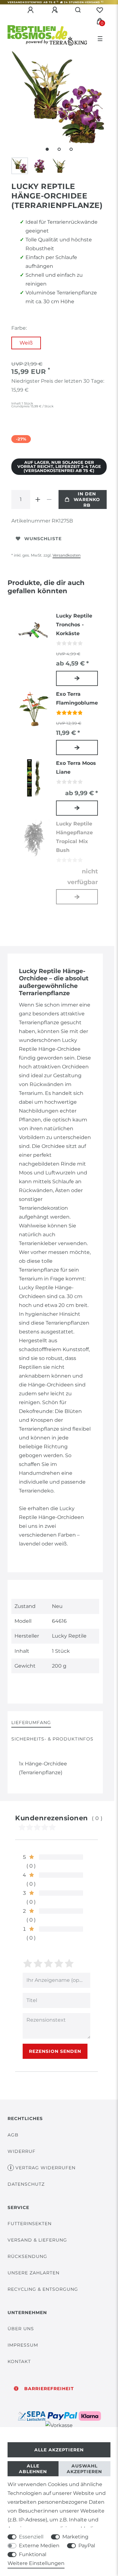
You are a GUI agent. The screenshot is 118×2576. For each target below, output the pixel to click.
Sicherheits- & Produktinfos (52, 1739)
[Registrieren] (56, 10)
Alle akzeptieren (59, 2450)
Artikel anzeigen (77, 678)
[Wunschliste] (100, 10)
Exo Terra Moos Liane (76, 768)
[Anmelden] (31, 10)
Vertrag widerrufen (45, 2168)
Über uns (21, 2329)
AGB (13, 2135)
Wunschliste (43, 539)
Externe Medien (39, 2546)
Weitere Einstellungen (36, 2563)
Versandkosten (67, 555)
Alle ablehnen (33, 2469)
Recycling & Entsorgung (43, 2289)
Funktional (33, 2554)
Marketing (75, 2537)
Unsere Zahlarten (34, 2273)
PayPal (87, 2546)
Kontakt (19, 2361)
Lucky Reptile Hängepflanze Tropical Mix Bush (74, 837)
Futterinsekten (30, 2224)
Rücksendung (27, 2256)
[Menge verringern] (49, 499)
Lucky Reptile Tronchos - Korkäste (74, 625)
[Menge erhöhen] (38, 499)
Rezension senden (55, 2051)
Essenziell (31, 2537)
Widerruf (22, 2151)
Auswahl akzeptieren (84, 2469)
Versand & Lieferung (37, 2240)
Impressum (23, 2345)
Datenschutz (26, 2184)
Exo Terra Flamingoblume (77, 698)
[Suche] (78, 10)
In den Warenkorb (87, 499)
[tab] (31, 1723)
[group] (34, 709)
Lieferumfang (31, 1722)
